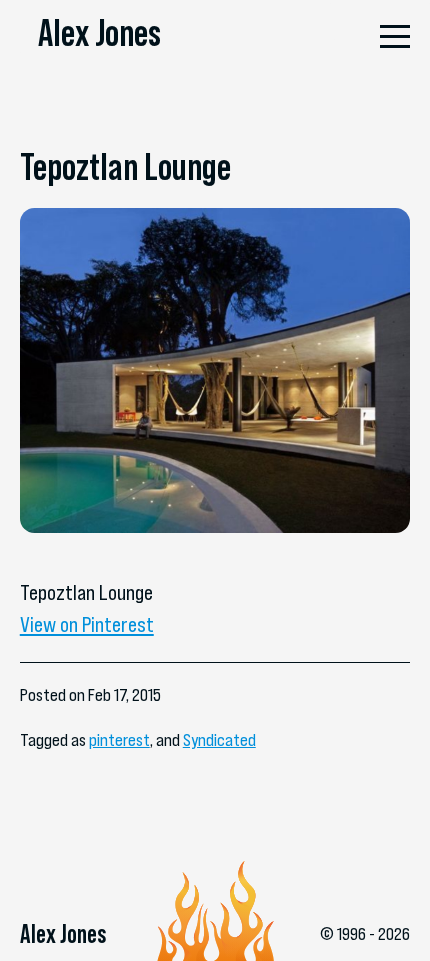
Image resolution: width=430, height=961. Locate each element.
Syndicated (219, 739)
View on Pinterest (87, 624)
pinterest (119, 739)
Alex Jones (99, 32)
